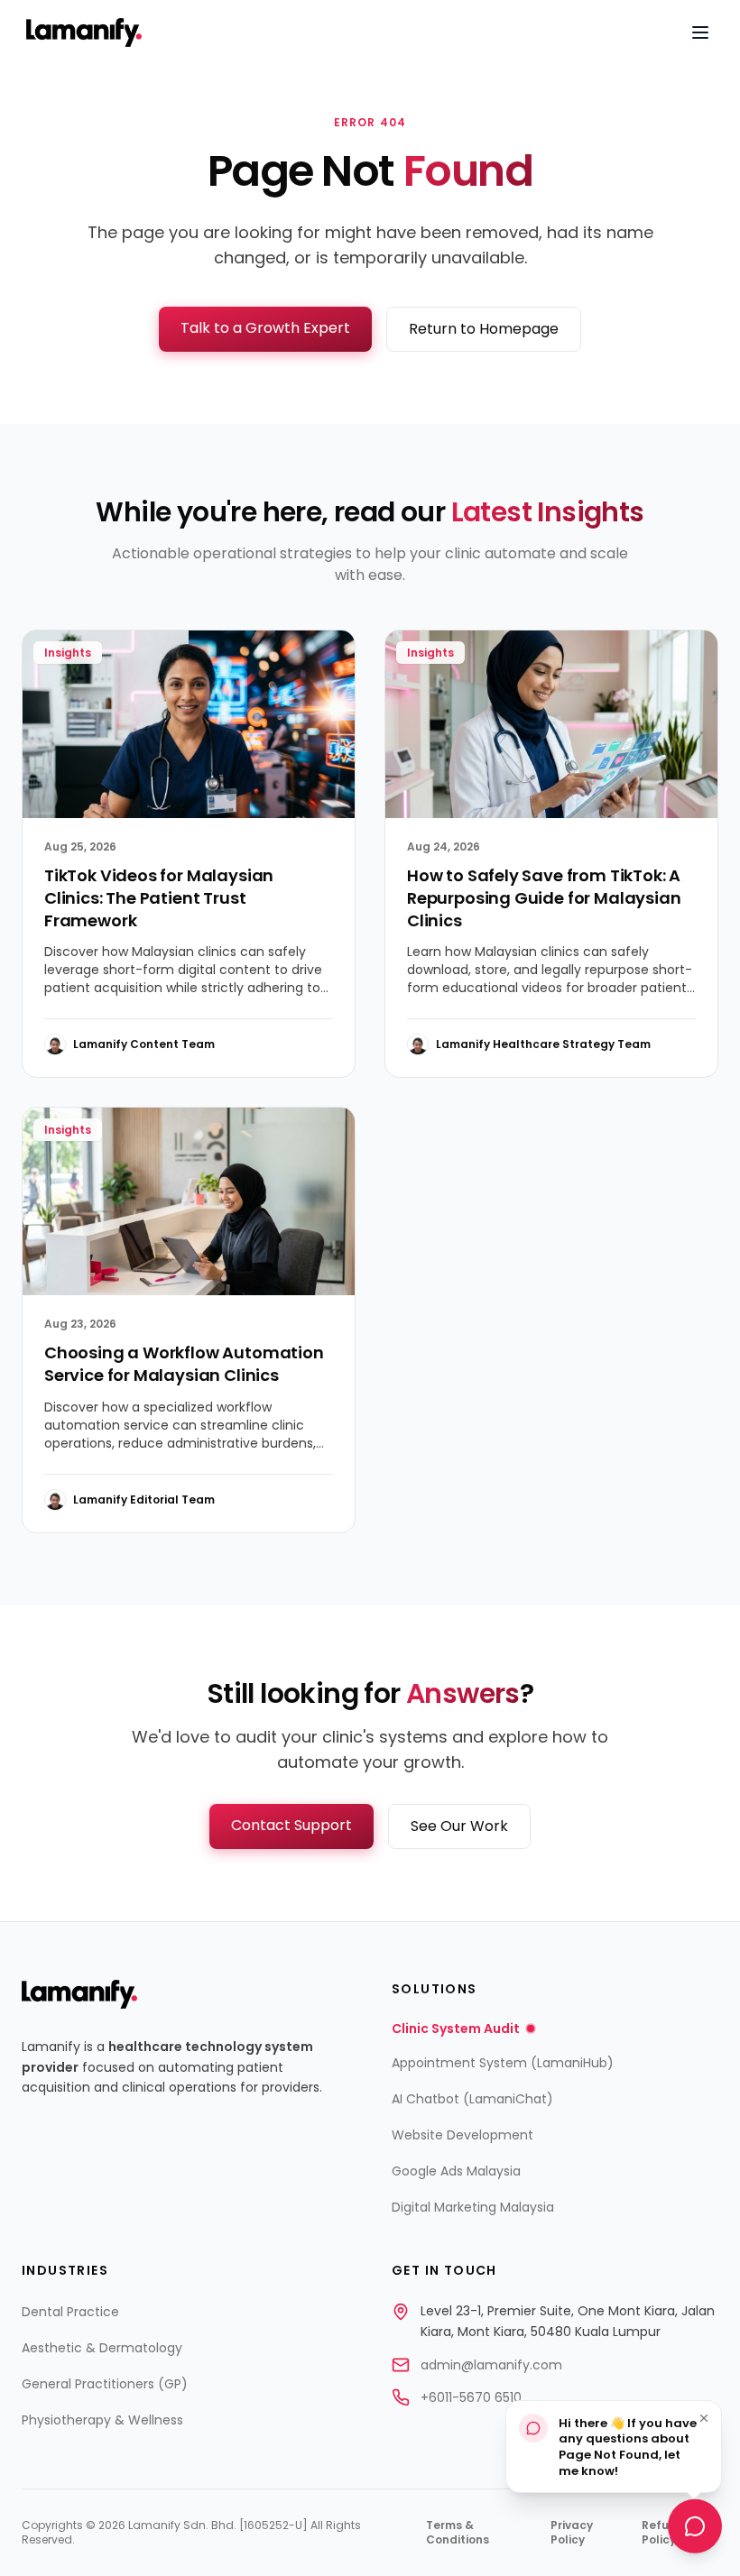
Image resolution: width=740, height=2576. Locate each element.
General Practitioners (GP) (105, 2384)
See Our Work (459, 1826)
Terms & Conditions (458, 2533)
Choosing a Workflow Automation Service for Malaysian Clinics (184, 1364)
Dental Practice (70, 2312)
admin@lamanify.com (491, 2365)
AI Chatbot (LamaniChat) (472, 2099)
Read (303, 1044)
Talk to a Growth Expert (265, 328)
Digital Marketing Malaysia (473, 2207)
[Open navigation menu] (700, 32)
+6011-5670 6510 (471, 2397)
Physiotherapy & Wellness (102, 2420)
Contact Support (291, 1825)
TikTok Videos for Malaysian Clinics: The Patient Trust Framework (159, 898)
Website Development (462, 2135)
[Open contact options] (695, 2529)
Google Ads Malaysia (456, 2171)
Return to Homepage (484, 329)
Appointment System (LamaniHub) (503, 2063)
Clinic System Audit (456, 2029)
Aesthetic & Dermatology (102, 2348)
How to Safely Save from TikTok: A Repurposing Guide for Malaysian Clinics (544, 898)
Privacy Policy (572, 2533)
